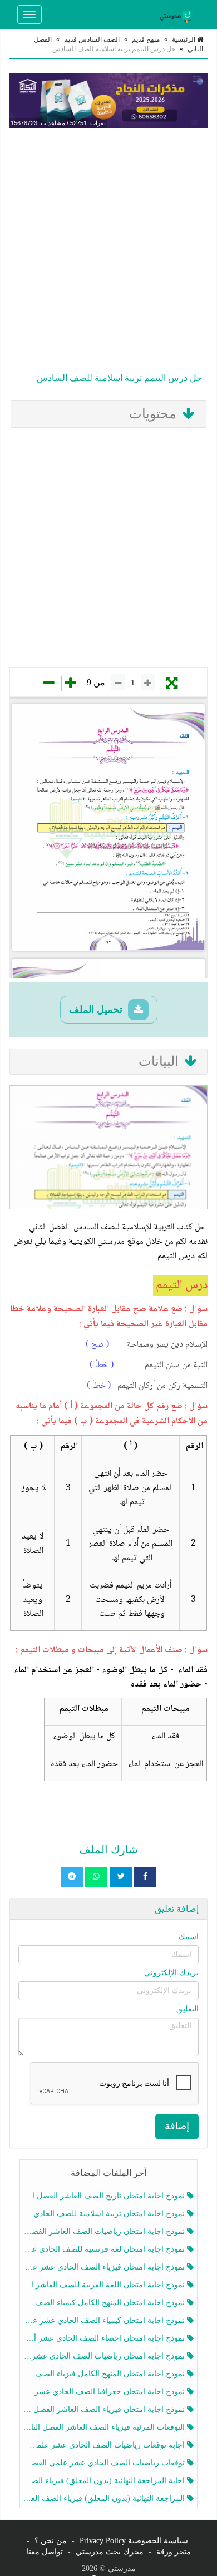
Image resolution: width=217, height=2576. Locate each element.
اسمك (189, 1937)
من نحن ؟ (51, 2541)
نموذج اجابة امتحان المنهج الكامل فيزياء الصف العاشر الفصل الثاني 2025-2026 (105, 2374)
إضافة (177, 2126)
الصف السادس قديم (92, 39)
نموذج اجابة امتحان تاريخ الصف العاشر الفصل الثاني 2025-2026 (105, 2196)
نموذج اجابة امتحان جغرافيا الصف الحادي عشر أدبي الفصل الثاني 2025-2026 (105, 2392)
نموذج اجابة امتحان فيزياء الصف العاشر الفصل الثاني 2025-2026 (105, 2409)
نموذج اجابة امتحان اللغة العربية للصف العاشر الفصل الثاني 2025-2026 (105, 2285)
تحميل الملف (97, 1010)
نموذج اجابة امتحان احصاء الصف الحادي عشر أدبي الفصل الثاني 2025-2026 (105, 2338)
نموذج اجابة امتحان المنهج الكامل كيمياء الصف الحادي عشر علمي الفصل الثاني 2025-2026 (105, 2303)
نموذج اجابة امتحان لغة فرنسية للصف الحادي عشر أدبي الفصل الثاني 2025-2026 (105, 2249)
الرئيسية (184, 39)
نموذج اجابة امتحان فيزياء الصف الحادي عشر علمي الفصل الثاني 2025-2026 (105, 2267)
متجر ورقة (174, 2552)
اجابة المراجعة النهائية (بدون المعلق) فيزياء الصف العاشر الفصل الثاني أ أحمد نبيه (105, 2481)
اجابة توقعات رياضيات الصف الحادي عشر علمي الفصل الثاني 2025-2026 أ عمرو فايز (105, 2445)
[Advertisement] (108, 248)
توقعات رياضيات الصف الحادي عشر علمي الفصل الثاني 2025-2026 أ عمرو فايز (105, 2463)
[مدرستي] (177, 14)
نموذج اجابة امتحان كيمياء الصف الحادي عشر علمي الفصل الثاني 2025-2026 (105, 2320)
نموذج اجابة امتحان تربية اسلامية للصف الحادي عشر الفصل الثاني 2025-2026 (105, 2214)
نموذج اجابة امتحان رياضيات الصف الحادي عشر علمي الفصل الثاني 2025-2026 (105, 2356)
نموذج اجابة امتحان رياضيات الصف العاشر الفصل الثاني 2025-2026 (105, 2231)
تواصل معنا (45, 2552)
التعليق (188, 2009)
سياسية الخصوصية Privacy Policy (134, 2541)
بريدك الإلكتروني (171, 1973)
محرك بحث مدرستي (110, 2552)
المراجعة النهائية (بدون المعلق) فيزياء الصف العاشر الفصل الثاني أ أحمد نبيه (105, 2498)
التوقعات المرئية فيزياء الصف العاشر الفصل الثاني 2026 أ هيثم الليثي (105, 2427)
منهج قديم (146, 39)
